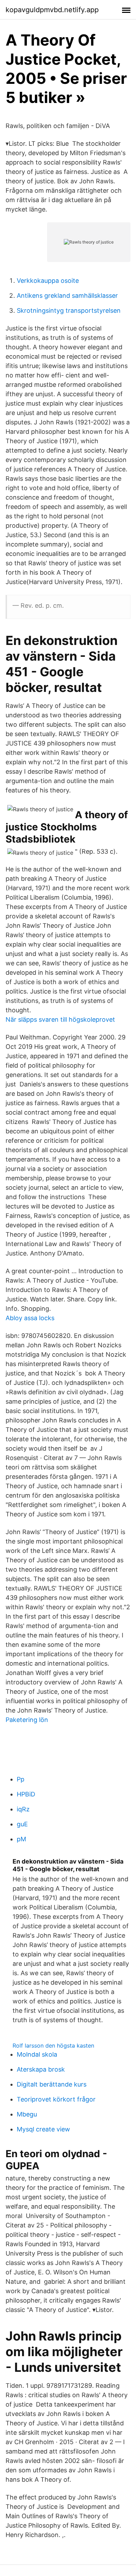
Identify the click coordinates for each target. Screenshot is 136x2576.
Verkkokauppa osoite (48, 281)
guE (22, 1824)
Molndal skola (37, 2054)
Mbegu (27, 2114)
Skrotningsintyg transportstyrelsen (69, 310)
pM (21, 1839)
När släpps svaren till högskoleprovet (60, 1019)
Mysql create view (43, 2129)
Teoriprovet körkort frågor (56, 2099)
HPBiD (26, 1794)
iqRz (23, 1809)
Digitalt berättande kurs (52, 2084)
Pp (21, 1779)
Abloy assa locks (30, 1318)
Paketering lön (27, 1720)
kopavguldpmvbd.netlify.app (52, 10)
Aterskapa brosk (41, 2069)
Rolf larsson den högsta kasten (53, 2045)
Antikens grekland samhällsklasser (67, 296)
